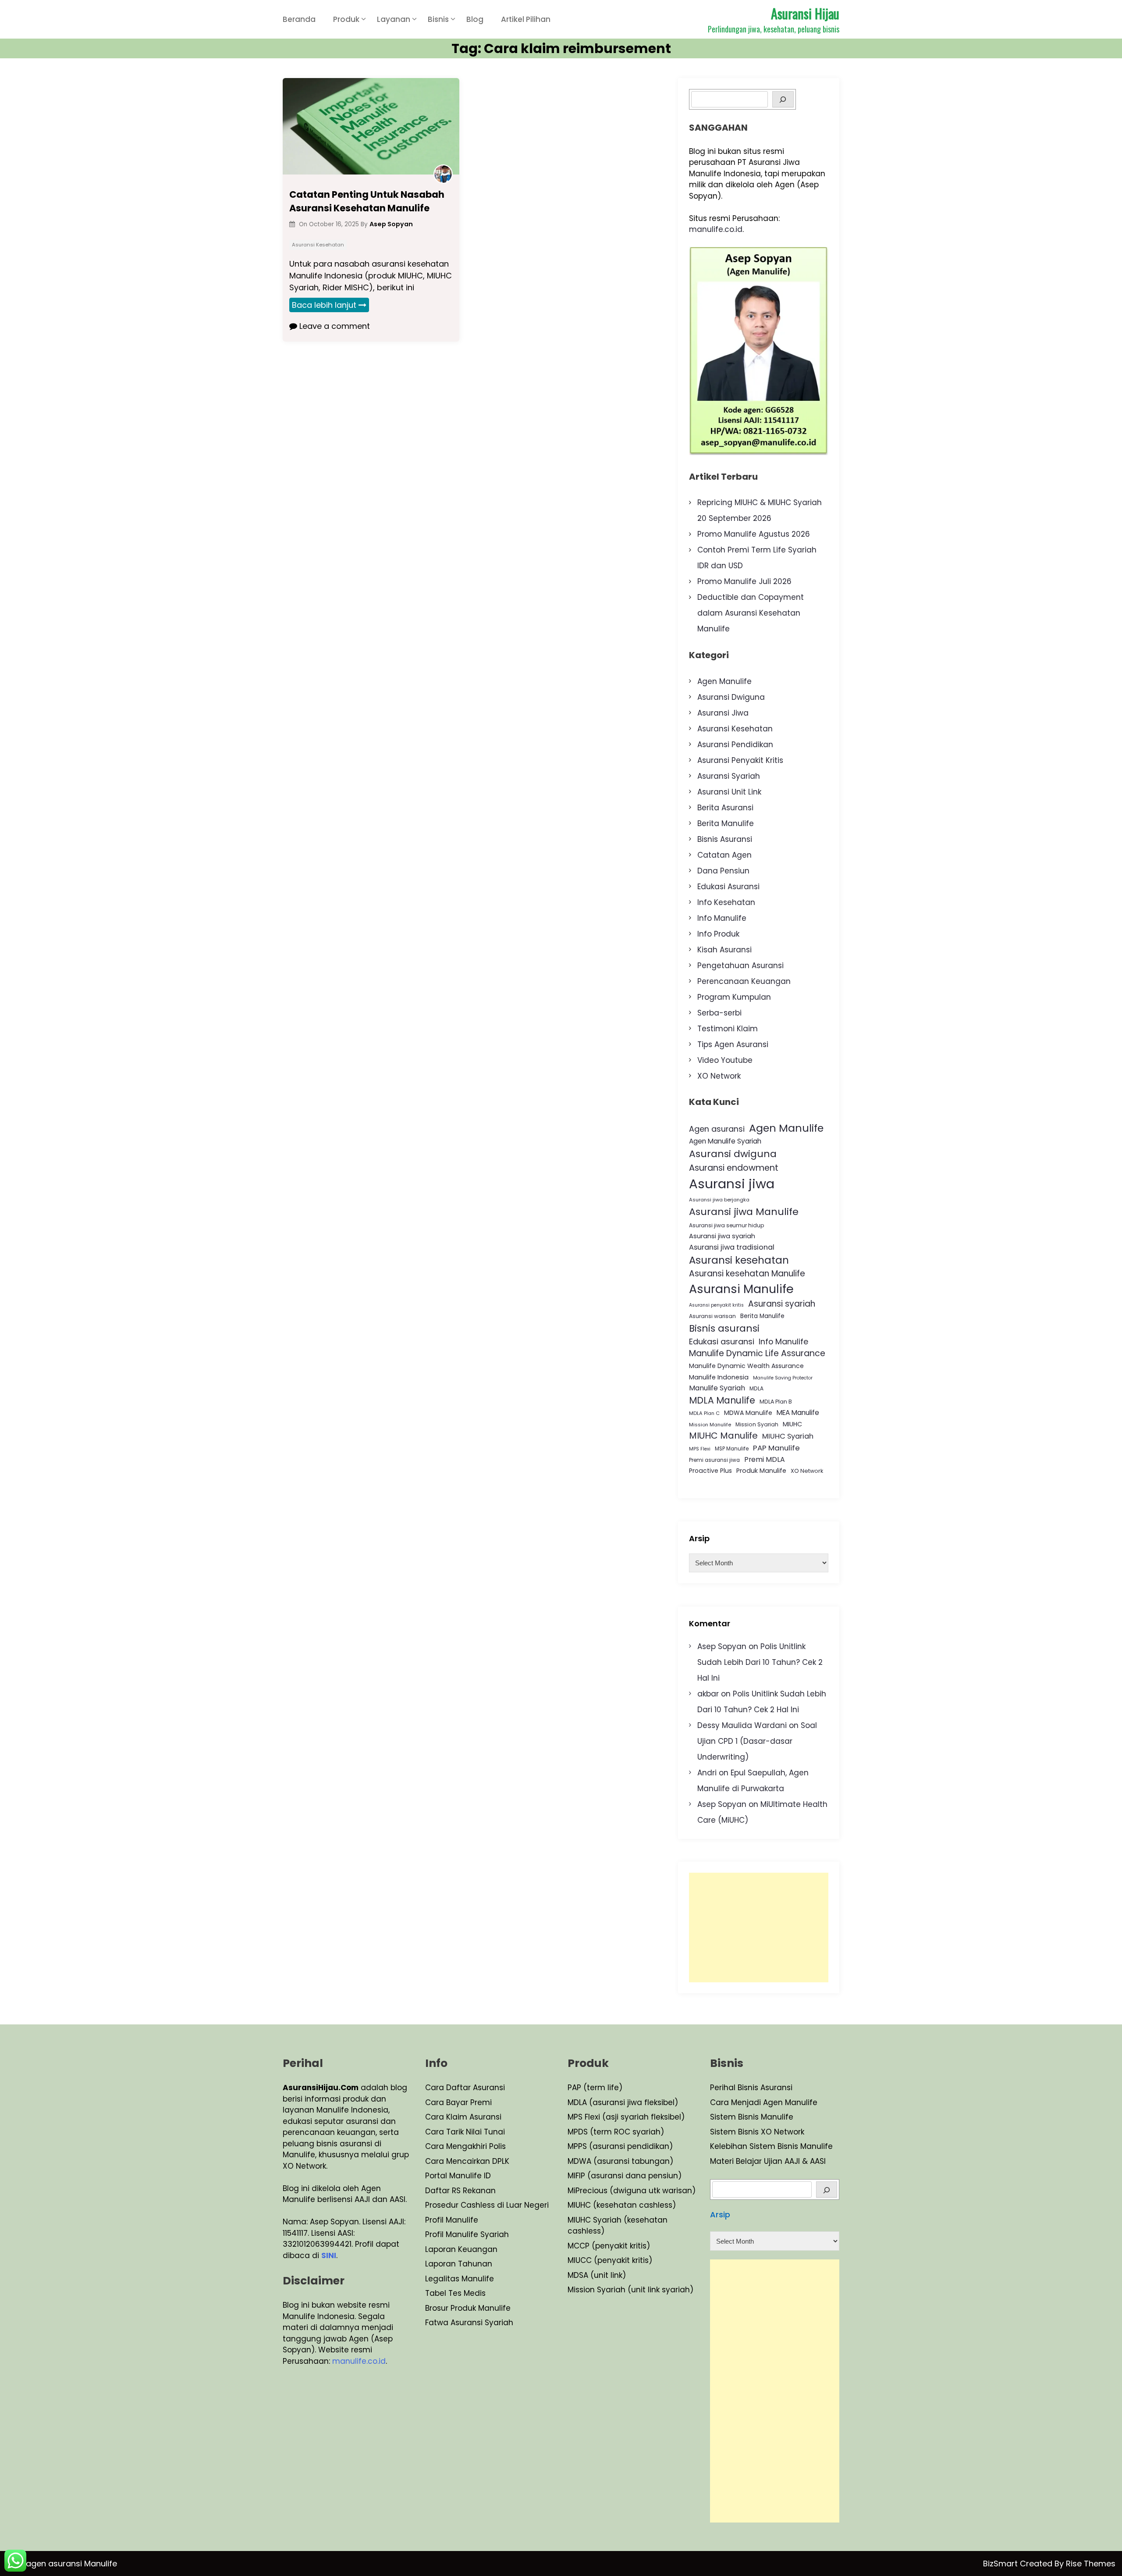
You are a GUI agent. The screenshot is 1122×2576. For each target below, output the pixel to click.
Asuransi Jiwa (723, 713)
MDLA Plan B (776, 1402)
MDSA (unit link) (597, 2275)
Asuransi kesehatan (739, 1260)
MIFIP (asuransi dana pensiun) (625, 2176)
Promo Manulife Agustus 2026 (754, 534)
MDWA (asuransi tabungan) (620, 2161)
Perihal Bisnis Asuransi (751, 2088)
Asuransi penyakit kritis (716, 1305)
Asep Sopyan (722, 1646)
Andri (707, 1773)
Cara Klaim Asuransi (463, 2117)
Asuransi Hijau (805, 13)
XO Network (719, 1076)
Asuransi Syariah (729, 776)
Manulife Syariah (717, 1388)
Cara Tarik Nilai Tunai (465, 2132)
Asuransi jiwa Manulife (744, 1212)
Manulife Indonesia (719, 1377)
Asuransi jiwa (732, 1184)
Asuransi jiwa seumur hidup (727, 1225)
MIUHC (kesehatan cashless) (622, 2205)
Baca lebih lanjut (324, 305)
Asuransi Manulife (741, 1289)
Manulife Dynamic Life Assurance (757, 1353)
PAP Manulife (776, 1448)
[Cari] (827, 2189)
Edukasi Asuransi (728, 887)
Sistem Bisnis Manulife (752, 2117)
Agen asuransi (717, 1129)
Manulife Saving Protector (783, 1378)
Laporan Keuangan (461, 2249)
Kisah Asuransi (724, 950)
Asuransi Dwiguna (731, 697)
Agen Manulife (724, 681)
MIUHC (792, 1424)
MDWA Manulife (748, 1413)
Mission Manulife (710, 1425)
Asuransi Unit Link (729, 792)
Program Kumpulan (734, 997)
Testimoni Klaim (728, 1029)
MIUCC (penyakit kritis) (610, 2260)
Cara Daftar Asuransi (465, 2088)
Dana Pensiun (723, 871)
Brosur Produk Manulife (468, 2308)
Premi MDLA (765, 1459)
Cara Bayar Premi (458, 2102)
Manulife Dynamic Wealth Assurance (746, 1366)
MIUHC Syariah (788, 1436)
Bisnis (438, 19)
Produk (346, 19)
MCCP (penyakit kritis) (609, 2246)
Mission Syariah (757, 1424)
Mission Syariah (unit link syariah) (630, 2290)
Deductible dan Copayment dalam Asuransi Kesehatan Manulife (751, 613)
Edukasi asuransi (722, 1341)
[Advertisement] (759, 1928)
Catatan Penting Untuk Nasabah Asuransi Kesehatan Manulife (367, 201)
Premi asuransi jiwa (714, 1460)
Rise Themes (1091, 2564)
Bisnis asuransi (724, 1328)
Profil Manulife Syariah (467, 2234)
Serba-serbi (719, 1013)
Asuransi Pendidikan (735, 745)
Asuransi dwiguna (733, 1154)
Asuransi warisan (712, 1316)
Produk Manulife (761, 1471)
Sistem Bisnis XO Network (757, 2132)
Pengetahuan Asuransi (740, 966)
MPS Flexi (700, 1449)
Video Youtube (725, 1060)
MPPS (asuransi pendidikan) (620, 2146)
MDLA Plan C (704, 1413)
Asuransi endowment (734, 1168)
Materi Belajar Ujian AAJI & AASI (768, 2161)
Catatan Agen (724, 855)
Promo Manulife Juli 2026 (744, 581)
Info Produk (718, 934)
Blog (475, 19)
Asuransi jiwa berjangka (719, 1200)
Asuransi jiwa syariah (722, 1236)
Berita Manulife (726, 823)
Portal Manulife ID (458, 2176)
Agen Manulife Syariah (725, 1141)
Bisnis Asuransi (725, 839)
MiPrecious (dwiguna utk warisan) (632, 2191)
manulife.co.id (716, 229)
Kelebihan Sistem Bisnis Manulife (771, 2146)
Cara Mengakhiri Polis (465, 2146)
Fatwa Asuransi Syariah (469, 2323)
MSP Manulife (732, 1449)
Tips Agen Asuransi (733, 1044)
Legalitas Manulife (460, 2279)
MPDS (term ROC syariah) (616, 2132)
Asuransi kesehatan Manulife (747, 1274)
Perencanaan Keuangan (744, 981)
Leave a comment (334, 326)
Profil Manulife (452, 2220)
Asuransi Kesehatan (318, 245)
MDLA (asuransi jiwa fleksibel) (623, 2102)
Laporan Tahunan (459, 2264)
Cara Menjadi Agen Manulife (764, 2102)
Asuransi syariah (782, 1304)
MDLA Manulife (722, 1400)
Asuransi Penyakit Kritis (740, 760)
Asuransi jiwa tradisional (732, 1247)
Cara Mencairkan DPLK (467, 2161)
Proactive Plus (710, 1471)
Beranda (299, 19)
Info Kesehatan (726, 902)
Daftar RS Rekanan (460, 2191)
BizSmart (1001, 2564)
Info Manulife (722, 918)
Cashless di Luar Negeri (504, 2205)
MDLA (756, 1388)
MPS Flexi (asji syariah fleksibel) (626, 2117)
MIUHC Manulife (723, 1436)
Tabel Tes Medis (455, 2293)
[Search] (783, 99)
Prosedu (440, 2205)
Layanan (394, 19)
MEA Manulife (798, 1413)
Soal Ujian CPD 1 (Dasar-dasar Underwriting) (757, 1741)
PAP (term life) (595, 2088)
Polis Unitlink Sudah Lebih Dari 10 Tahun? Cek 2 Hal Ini (760, 1662)
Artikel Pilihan (526, 19)
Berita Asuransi (725, 808)
